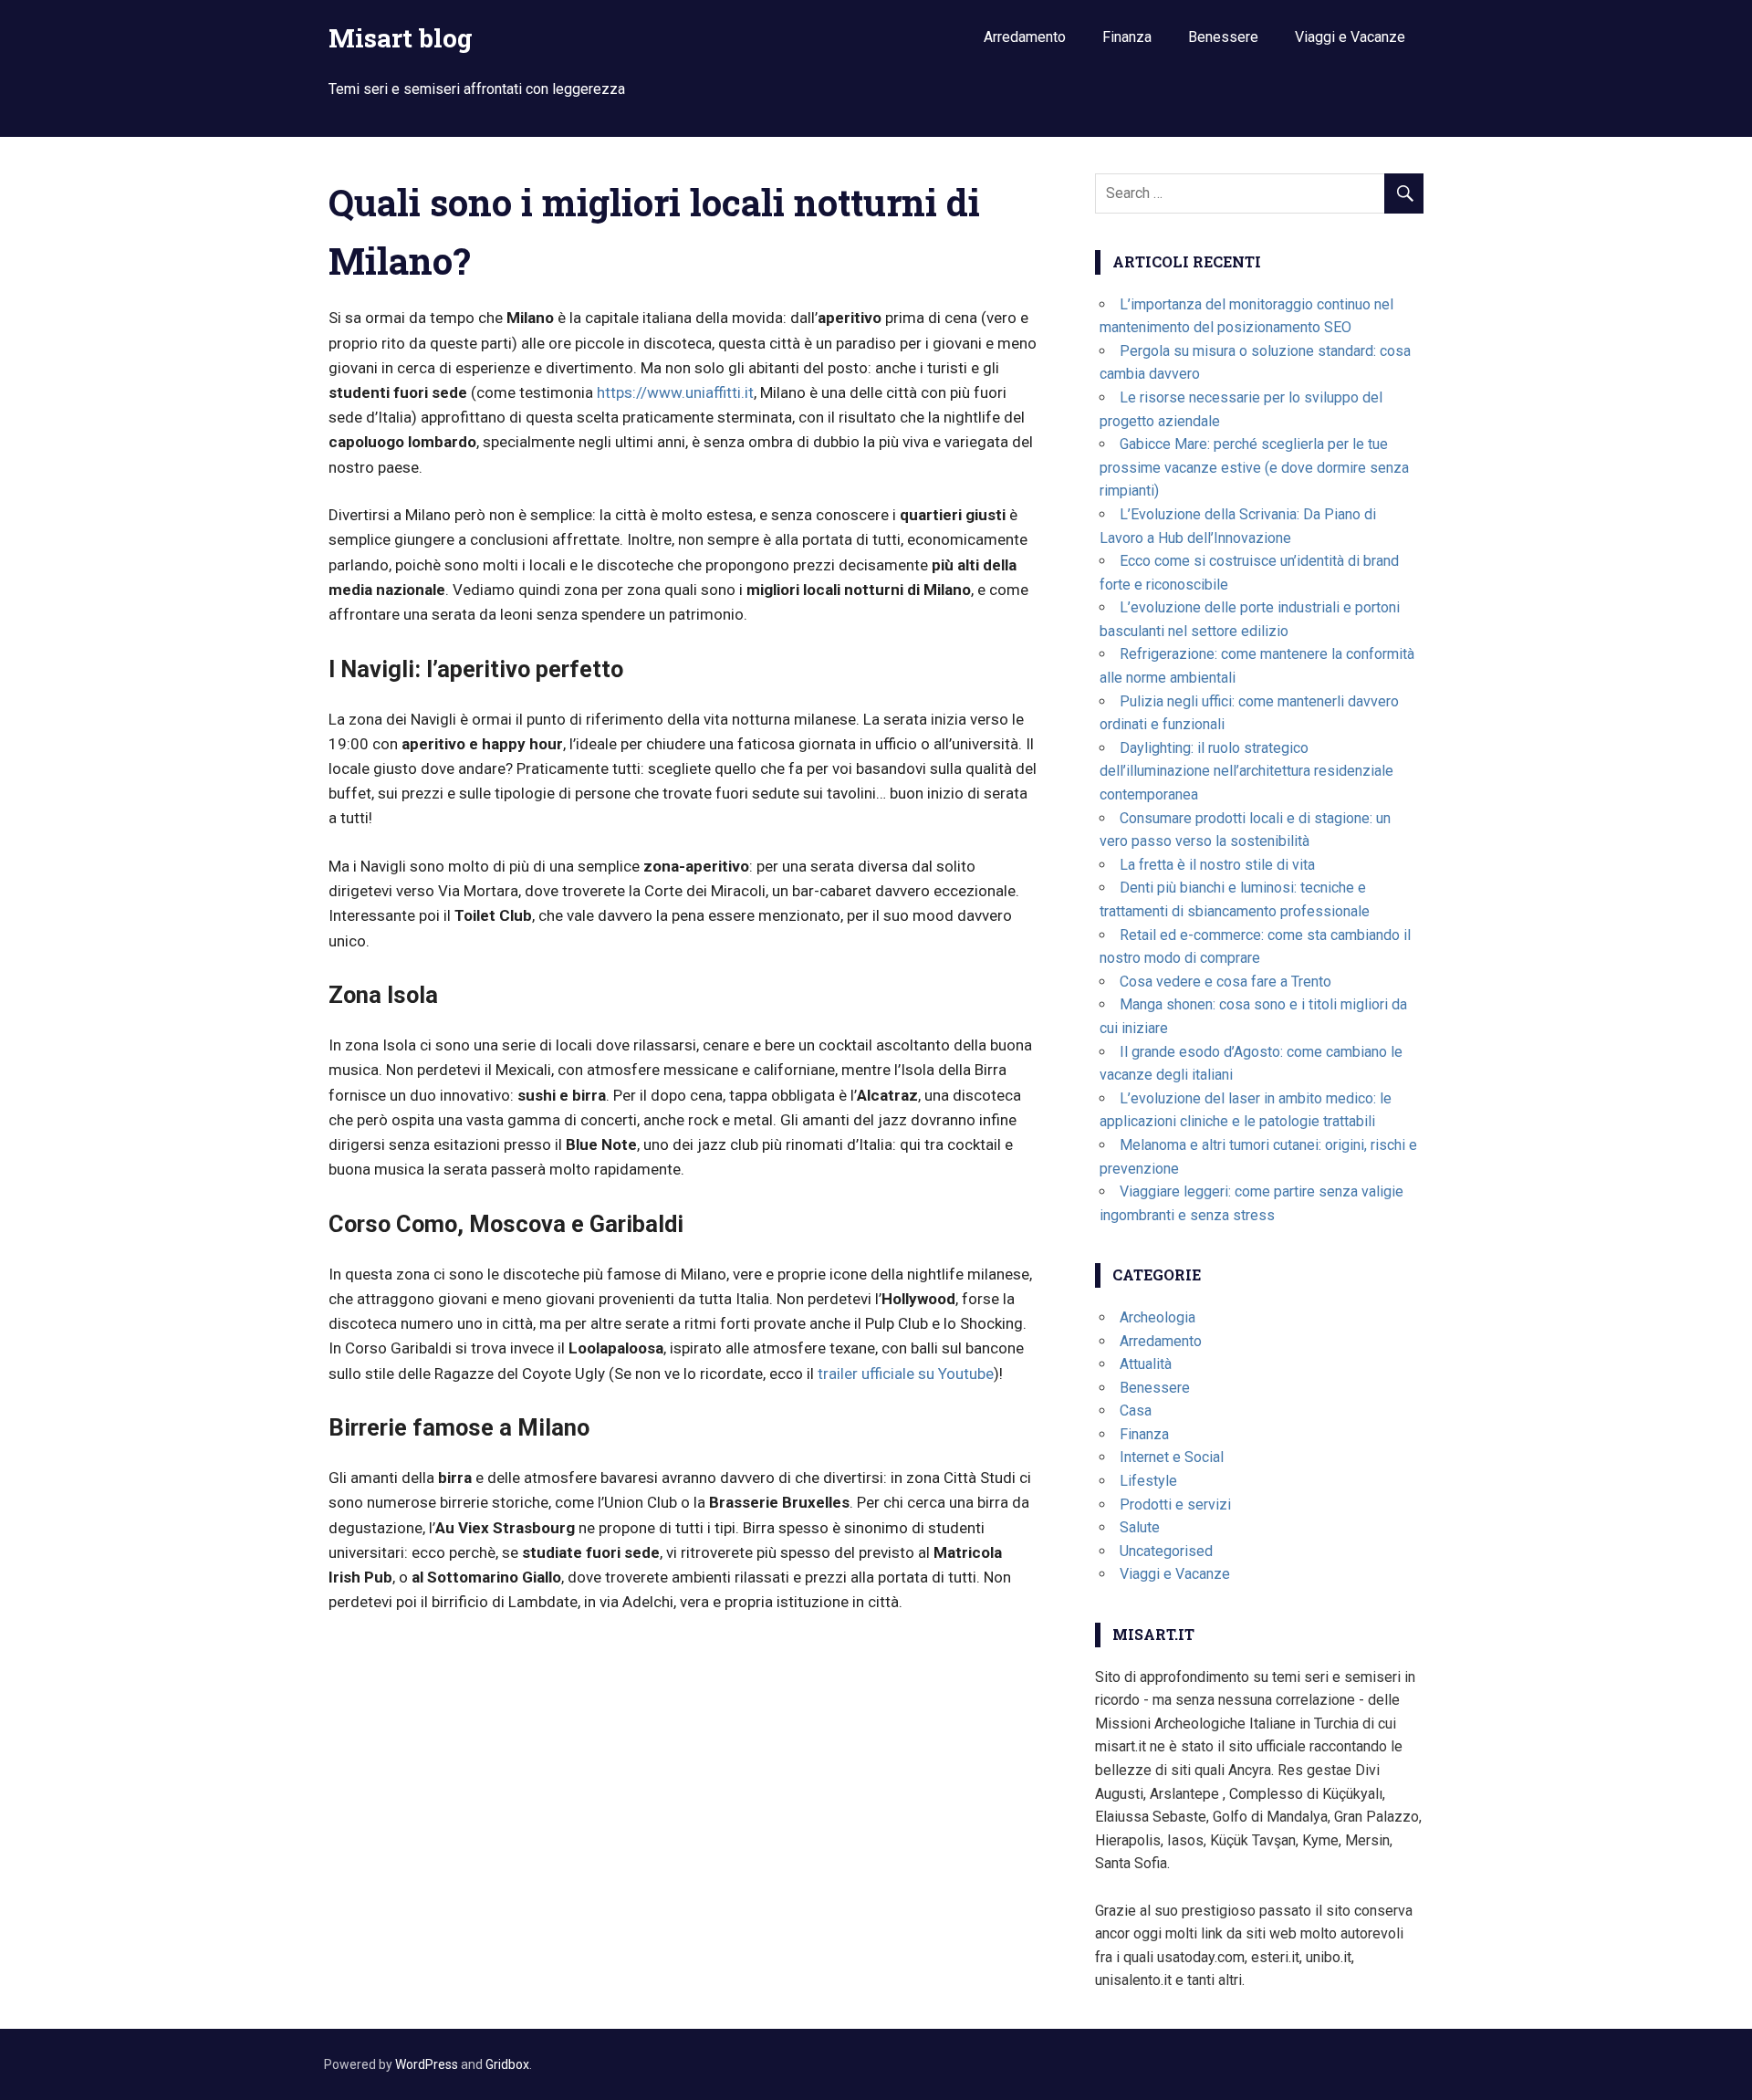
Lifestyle (1148, 1481)
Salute (1140, 1527)
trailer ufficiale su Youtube (906, 1374)
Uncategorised (1166, 1551)
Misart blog (401, 38)
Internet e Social (1172, 1457)
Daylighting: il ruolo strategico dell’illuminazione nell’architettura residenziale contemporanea (1246, 771)
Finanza (1127, 37)
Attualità (1146, 1364)
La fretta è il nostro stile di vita (1217, 865)
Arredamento (1025, 37)
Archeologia (1158, 1317)
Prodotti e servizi (1175, 1504)
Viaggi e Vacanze (1350, 37)
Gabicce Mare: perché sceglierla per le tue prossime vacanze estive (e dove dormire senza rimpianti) (1254, 467)
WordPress (427, 2064)
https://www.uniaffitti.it (675, 392)
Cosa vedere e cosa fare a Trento (1225, 982)
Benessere (1223, 37)
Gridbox (507, 2064)
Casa (1136, 1410)
